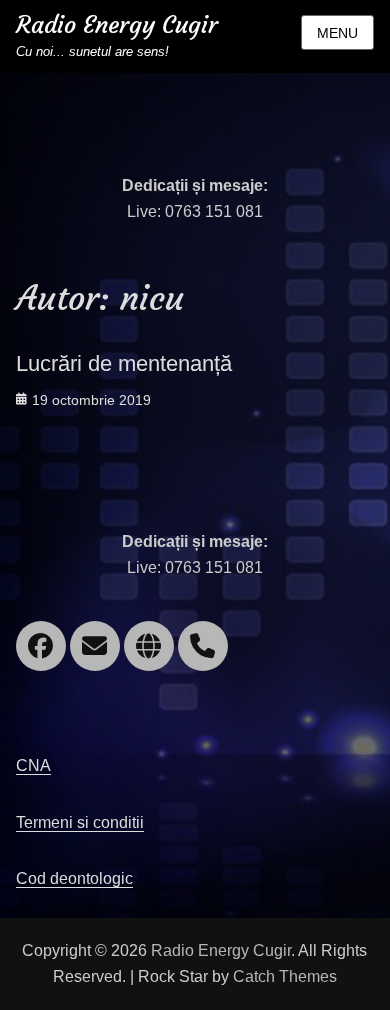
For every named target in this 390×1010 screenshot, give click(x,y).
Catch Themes (285, 976)
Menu (337, 33)
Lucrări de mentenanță (124, 363)
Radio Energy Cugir (117, 25)
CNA (33, 765)
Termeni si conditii (80, 822)
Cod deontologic (74, 878)
